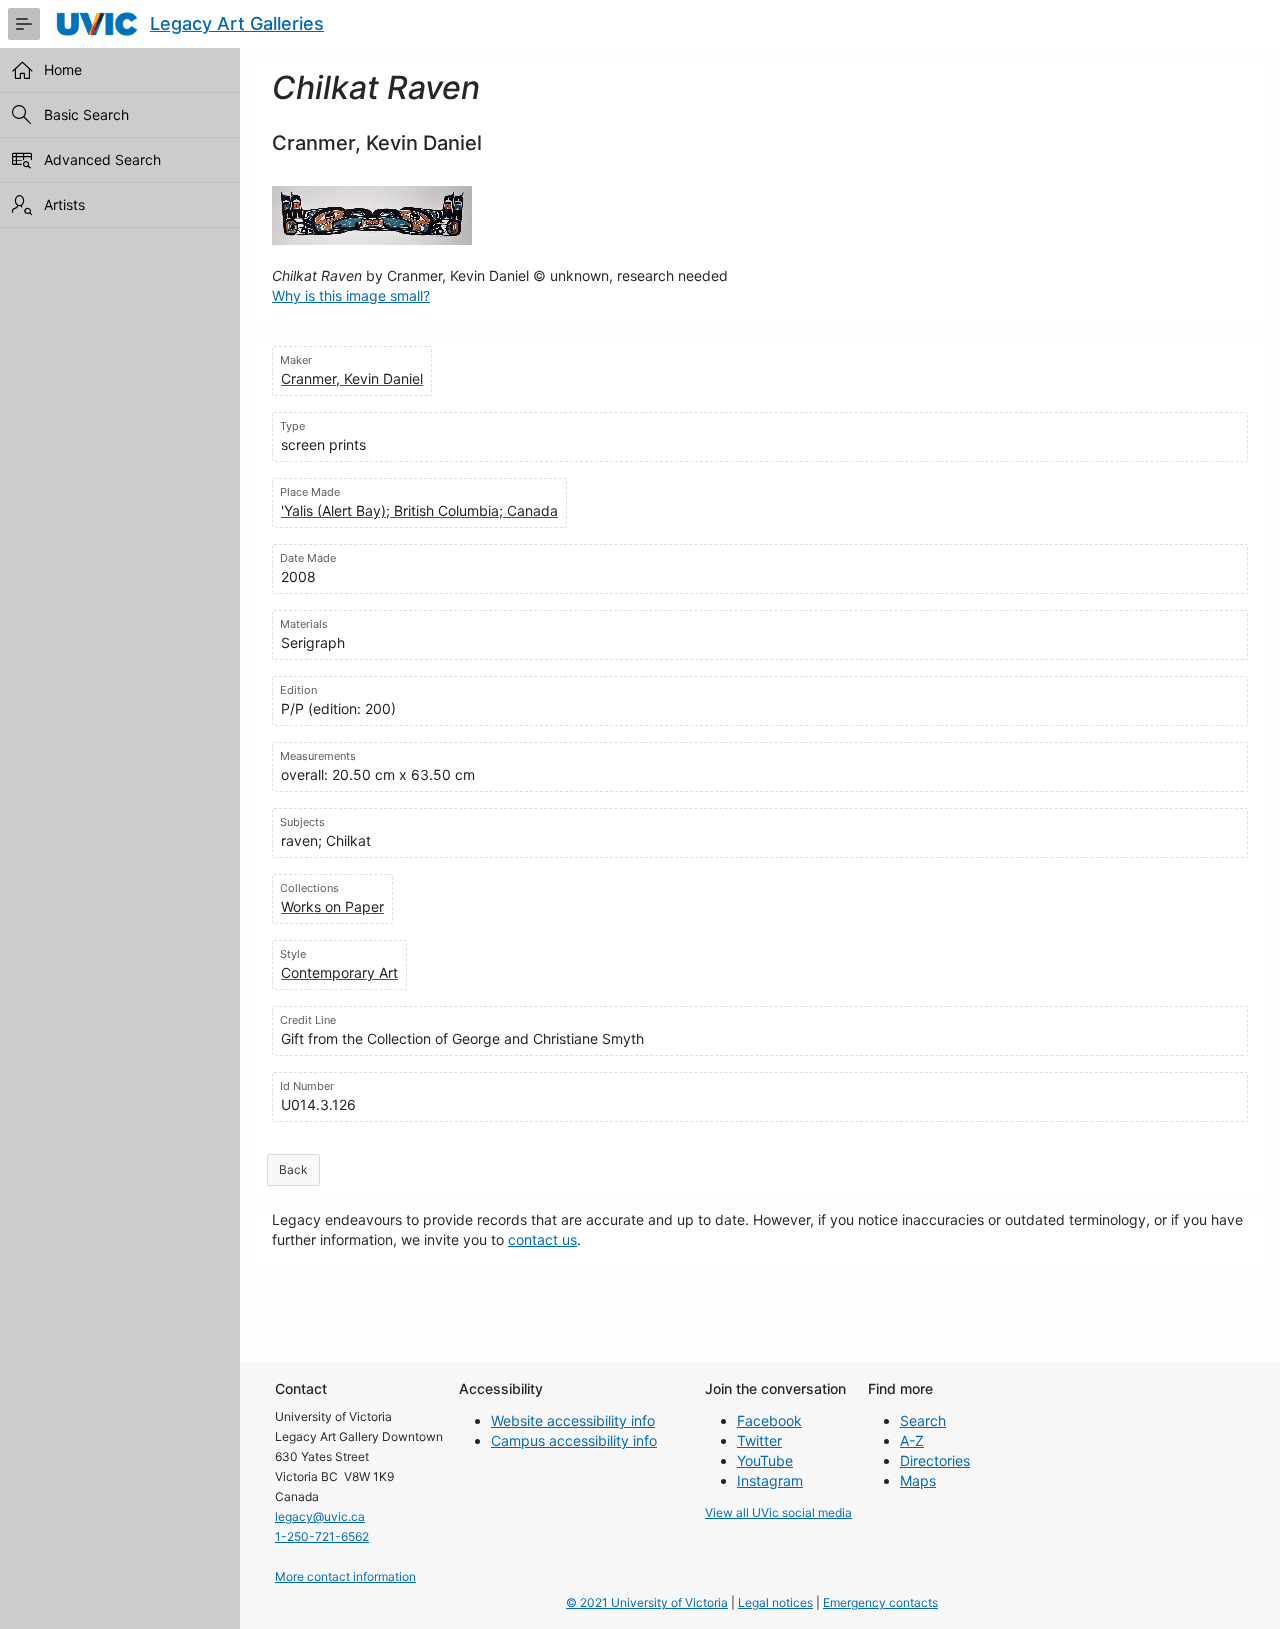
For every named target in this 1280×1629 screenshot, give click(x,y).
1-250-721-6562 (322, 1536)
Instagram (770, 1480)
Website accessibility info (573, 1420)
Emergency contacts (880, 1602)
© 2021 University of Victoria (647, 1602)
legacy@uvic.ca (320, 1516)
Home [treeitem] (63, 69)
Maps (918, 1480)
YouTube (765, 1460)
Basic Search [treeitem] (86, 114)
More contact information (345, 1576)
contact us (542, 1239)
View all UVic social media (778, 1512)
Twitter (759, 1440)
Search (923, 1420)
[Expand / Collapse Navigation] (24, 24)
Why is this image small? (351, 295)
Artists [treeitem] (64, 204)
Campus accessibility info (574, 1440)
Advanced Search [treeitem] (102, 159)
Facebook (769, 1420)
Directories (935, 1460)
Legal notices (775, 1602)
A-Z (912, 1440)
